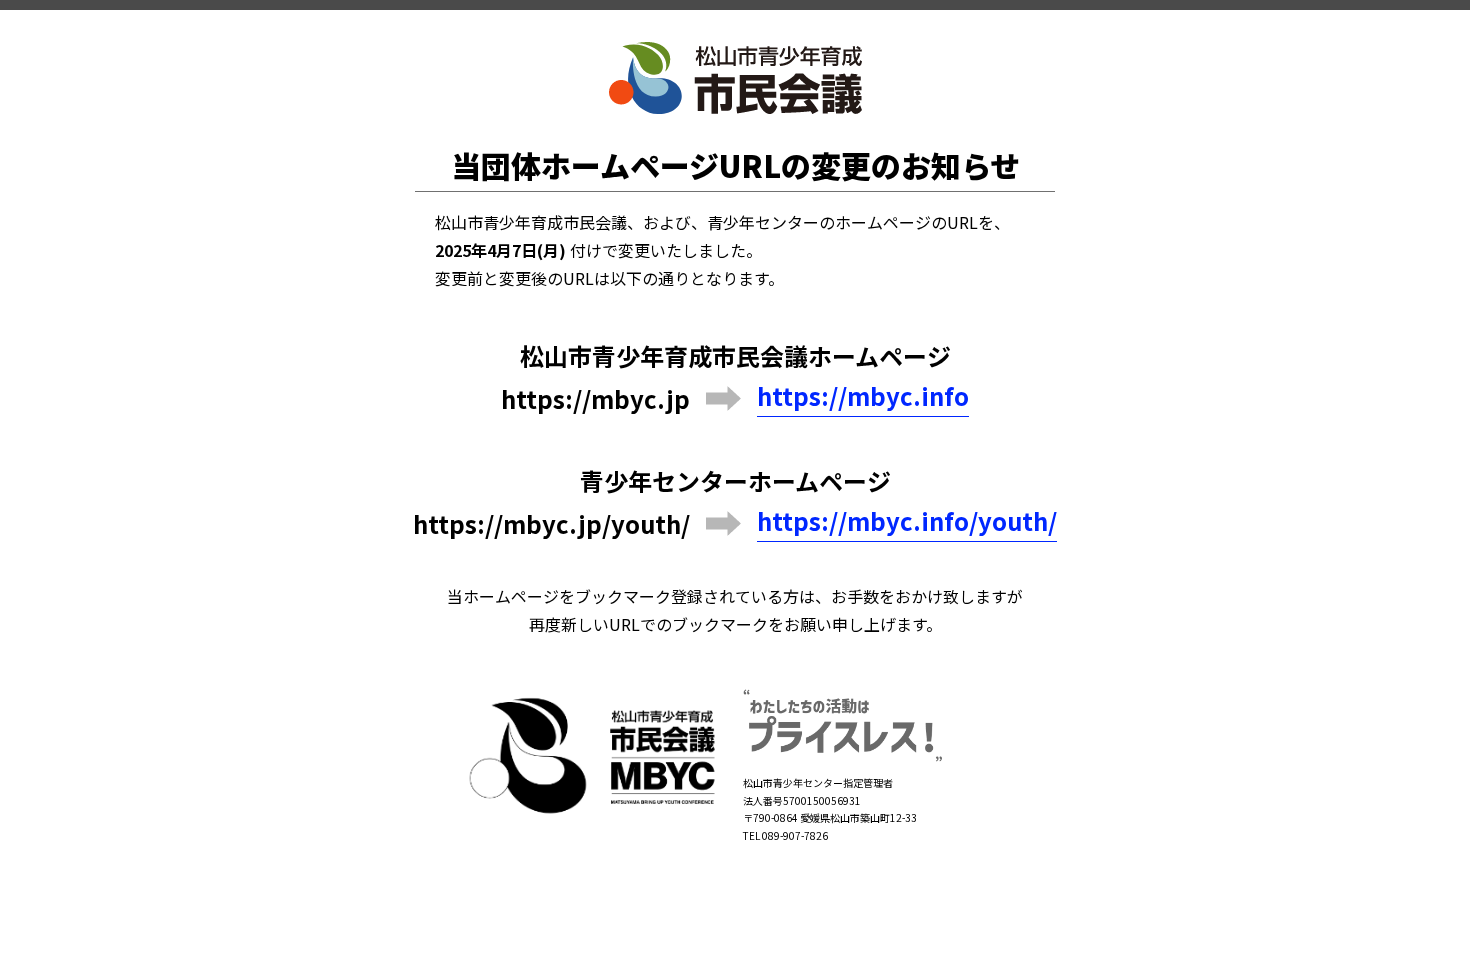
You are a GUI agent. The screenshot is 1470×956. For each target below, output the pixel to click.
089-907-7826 (795, 835)
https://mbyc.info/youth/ (907, 521)
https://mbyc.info (863, 396)
